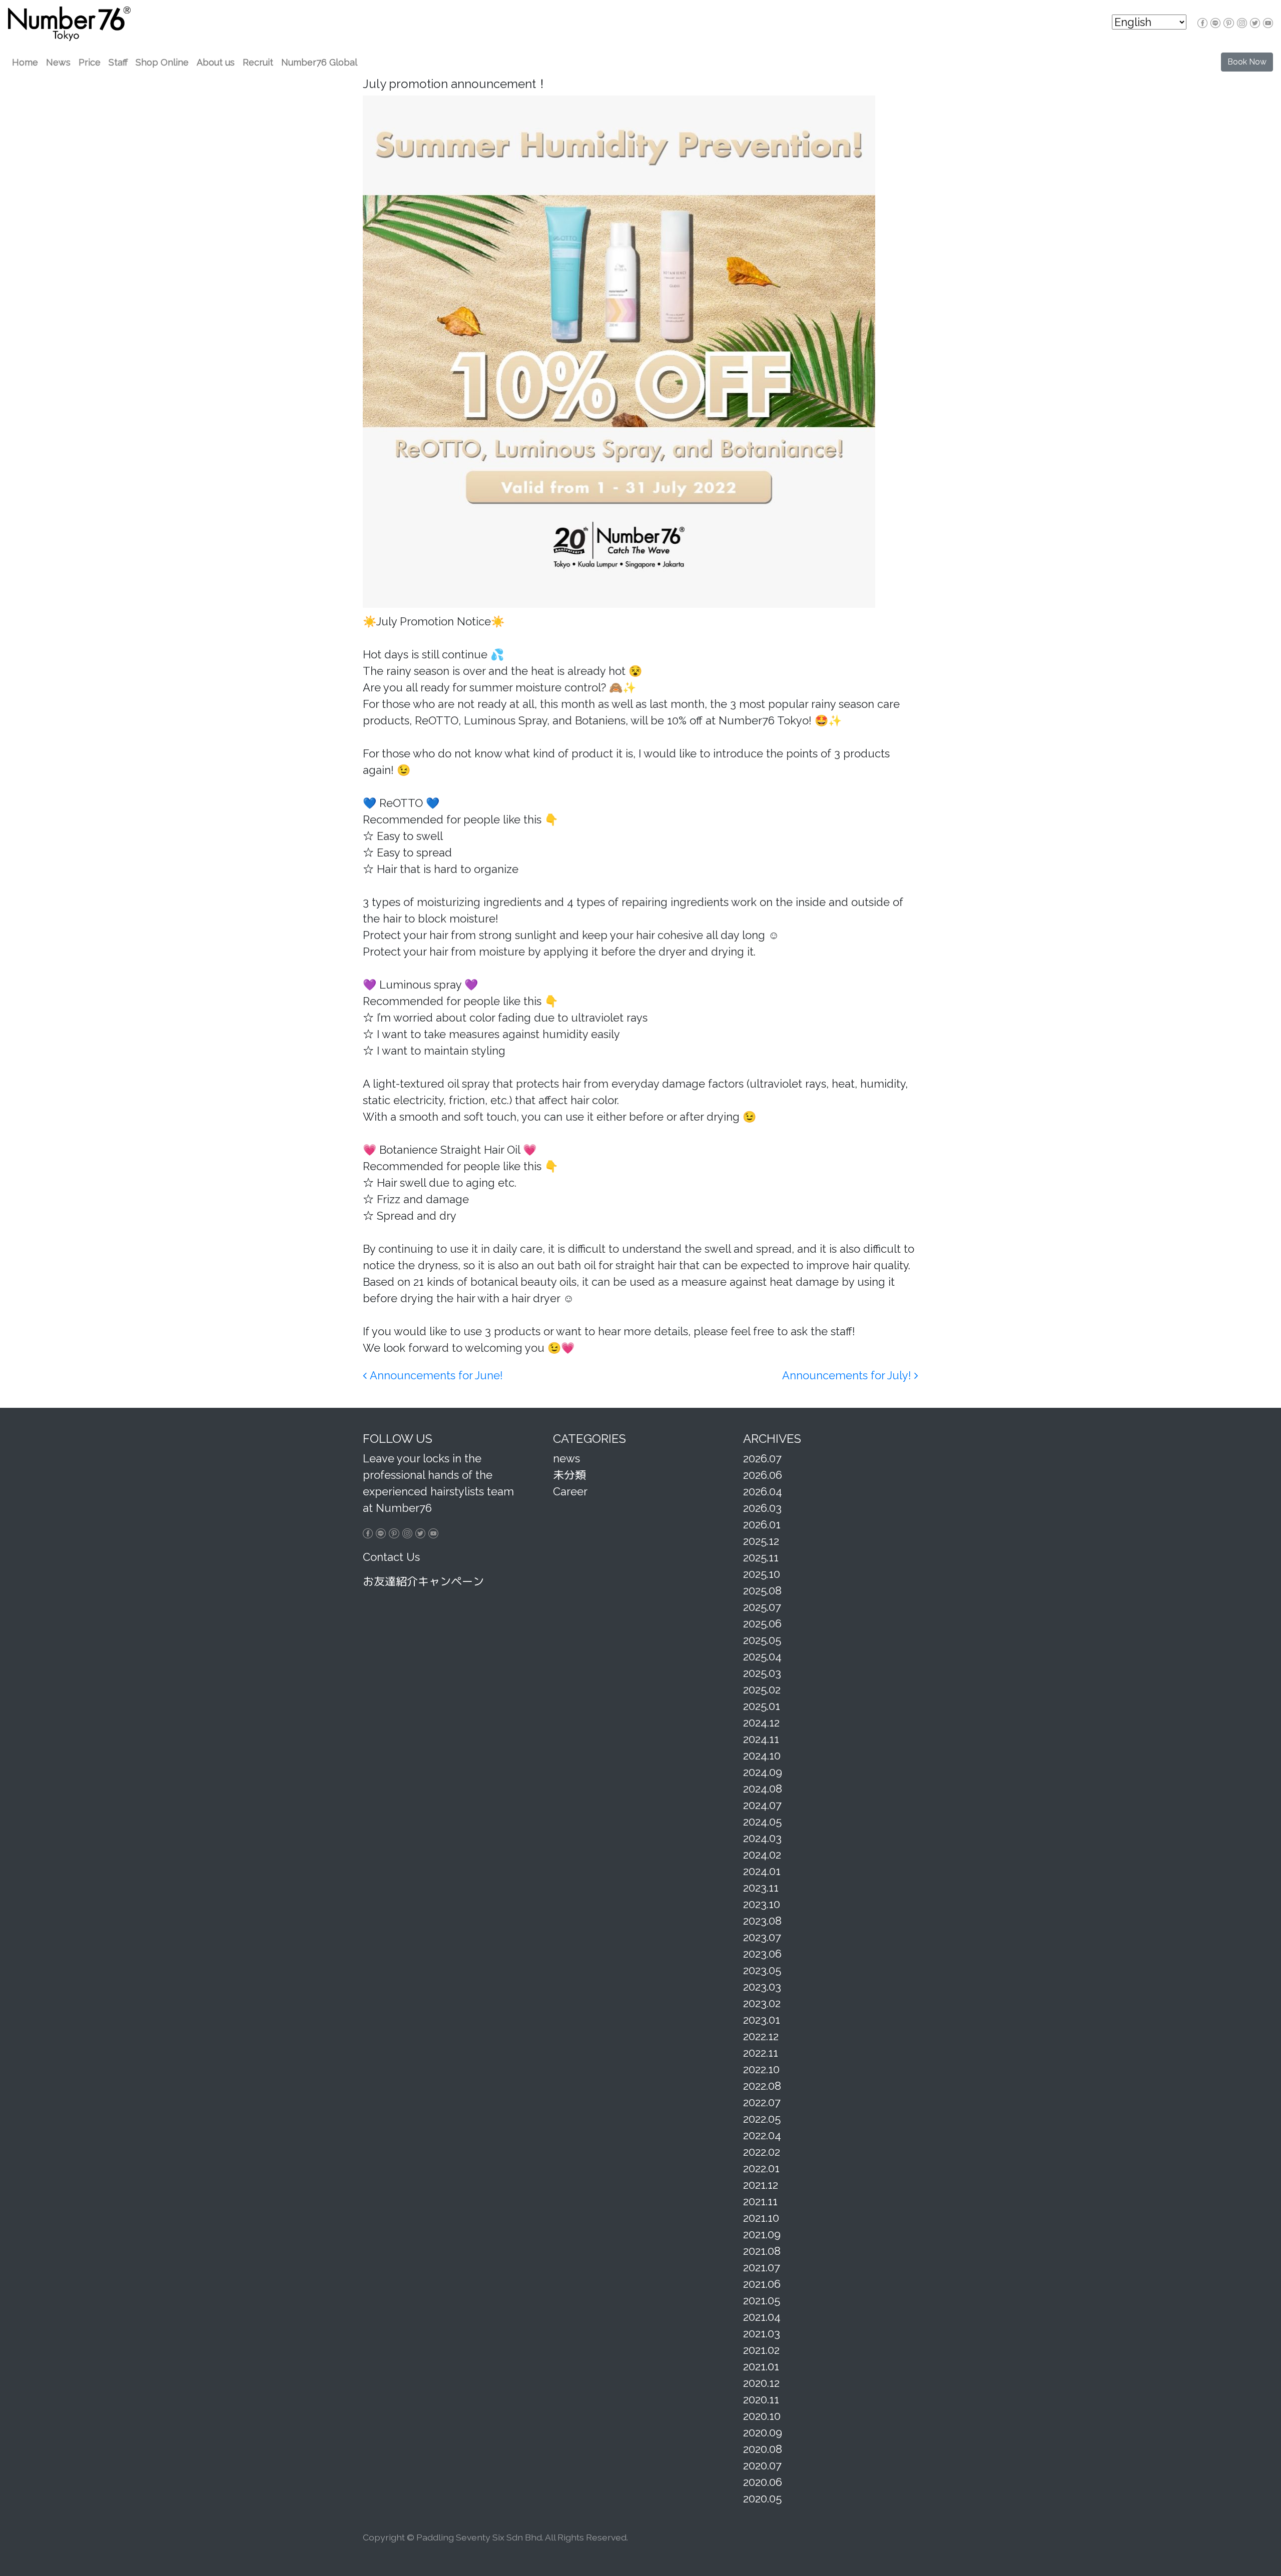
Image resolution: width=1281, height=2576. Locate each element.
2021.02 (761, 2350)
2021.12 (761, 2185)
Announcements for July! (848, 1375)
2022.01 (761, 2168)
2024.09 (763, 1772)
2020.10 (762, 2416)
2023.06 (762, 1954)
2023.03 (762, 1987)
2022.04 (762, 2135)
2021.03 (762, 2333)
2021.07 (762, 2267)
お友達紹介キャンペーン (423, 1581)
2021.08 (762, 2251)
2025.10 (762, 1574)
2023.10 (762, 1904)
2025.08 (762, 1590)
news (566, 1458)
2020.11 (761, 2399)
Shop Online (162, 62)
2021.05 (762, 2300)
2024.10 (762, 1756)
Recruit (258, 62)
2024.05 (762, 1822)
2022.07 (762, 2102)
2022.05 (762, 2119)
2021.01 (761, 2366)
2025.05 (762, 1640)
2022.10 (761, 2069)
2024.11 (761, 1739)
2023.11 (761, 1888)
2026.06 (763, 1475)
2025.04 (762, 1656)
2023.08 (762, 1921)
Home (25, 62)
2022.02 (762, 2152)
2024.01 (762, 1871)
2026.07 (762, 1458)
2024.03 (762, 1838)
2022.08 (762, 2086)
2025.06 (762, 1623)
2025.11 (761, 1557)
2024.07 (762, 1805)
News (58, 62)
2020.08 (763, 2449)
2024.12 (761, 1723)
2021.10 (761, 2218)
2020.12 (761, 2383)
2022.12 (761, 2036)
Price (90, 62)
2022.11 (761, 2053)
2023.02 (762, 2003)
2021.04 (762, 2317)
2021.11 (760, 2201)
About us (216, 62)
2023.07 (762, 1937)
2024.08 (763, 1789)
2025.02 (762, 1689)
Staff (118, 62)
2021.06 (762, 2284)
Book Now (1247, 62)
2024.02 (762, 1855)
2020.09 (763, 2432)
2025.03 (762, 1673)
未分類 (569, 1475)
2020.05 (762, 2498)
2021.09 (762, 2234)
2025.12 (761, 1541)
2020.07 (762, 2465)
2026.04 (763, 1491)
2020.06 (763, 2482)
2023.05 (762, 1970)
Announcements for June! (435, 1375)
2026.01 (762, 1524)
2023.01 (762, 2020)
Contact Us (391, 1557)
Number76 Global (319, 62)
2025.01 (762, 1706)
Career (570, 1491)
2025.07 (762, 1607)
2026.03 (762, 1508)
